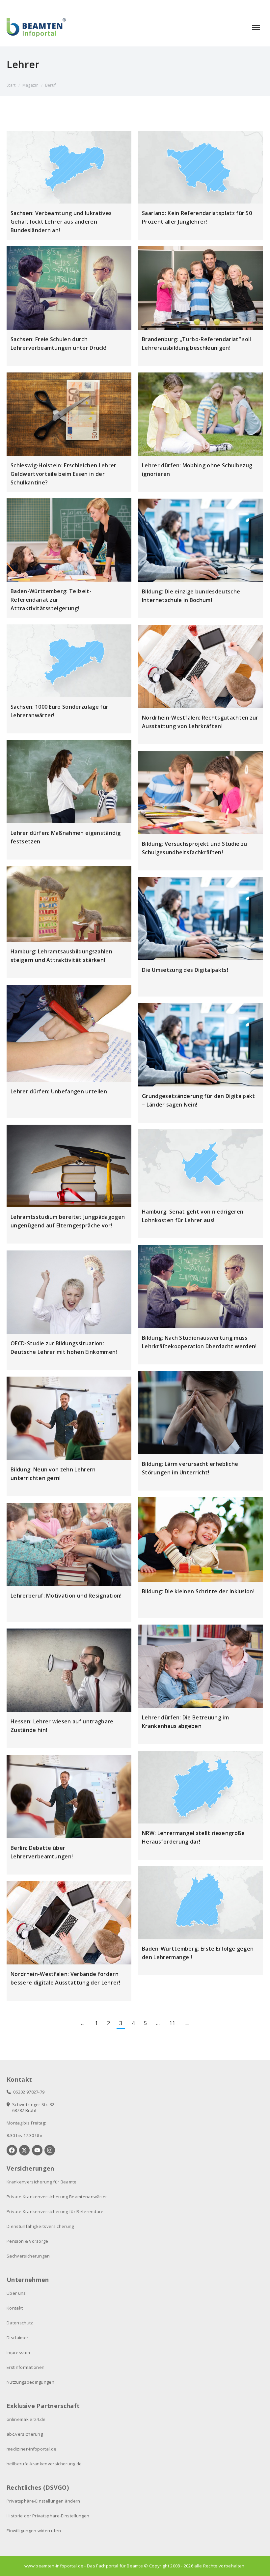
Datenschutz (20, 2323)
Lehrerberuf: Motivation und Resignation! (66, 1596)
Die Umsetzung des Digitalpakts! (185, 970)
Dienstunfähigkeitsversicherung (40, 2226)
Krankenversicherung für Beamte (42, 2182)
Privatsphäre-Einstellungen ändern (43, 2501)
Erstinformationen (26, 2367)
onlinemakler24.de (26, 2419)
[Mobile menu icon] (256, 27)
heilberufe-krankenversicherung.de (44, 2464)
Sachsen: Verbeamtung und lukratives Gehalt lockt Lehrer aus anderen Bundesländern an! (61, 222)
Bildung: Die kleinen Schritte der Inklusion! (198, 1591)
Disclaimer (17, 2338)
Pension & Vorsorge (27, 2241)
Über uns (16, 2293)
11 (172, 2023)
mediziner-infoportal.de (31, 2449)
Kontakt (15, 2308)
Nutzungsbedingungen (30, 2382)
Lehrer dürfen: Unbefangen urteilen (59, 1091)
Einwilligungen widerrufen (34, 2531)
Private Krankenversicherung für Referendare (55, 2211)
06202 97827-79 (28, 2092)
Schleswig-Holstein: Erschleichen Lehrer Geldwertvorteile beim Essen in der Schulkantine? (63, 474)
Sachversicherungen (28, 2256)
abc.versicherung (25, 2434)
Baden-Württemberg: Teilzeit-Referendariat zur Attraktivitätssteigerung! (51, 600)
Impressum (18, 2352)
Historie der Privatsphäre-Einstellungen (48, 2516)
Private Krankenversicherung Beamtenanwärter (57, 2197)
